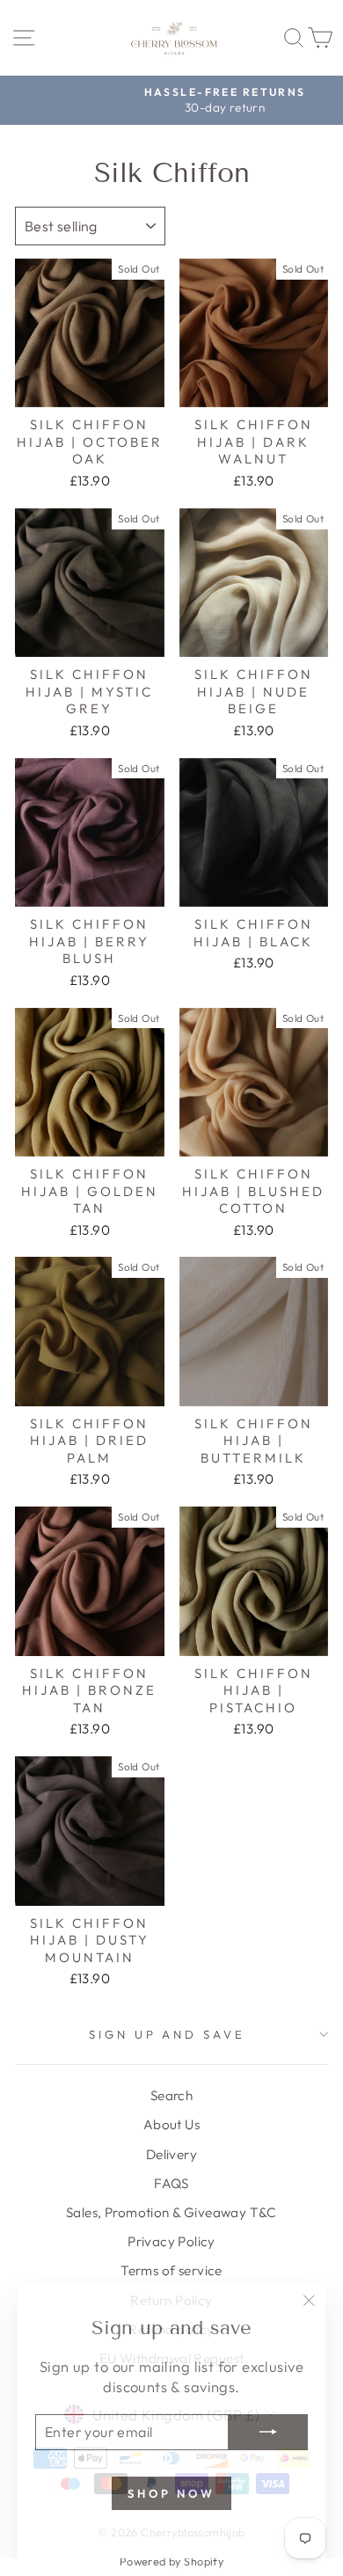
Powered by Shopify (171, 2561)
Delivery (171, 2154)
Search (171, 2095)
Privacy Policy (171, 2241)
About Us (171, 2124)
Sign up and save (168, 2034)
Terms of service (171, 2270)
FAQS (171, 2183)
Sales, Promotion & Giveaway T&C (171, 2212)
